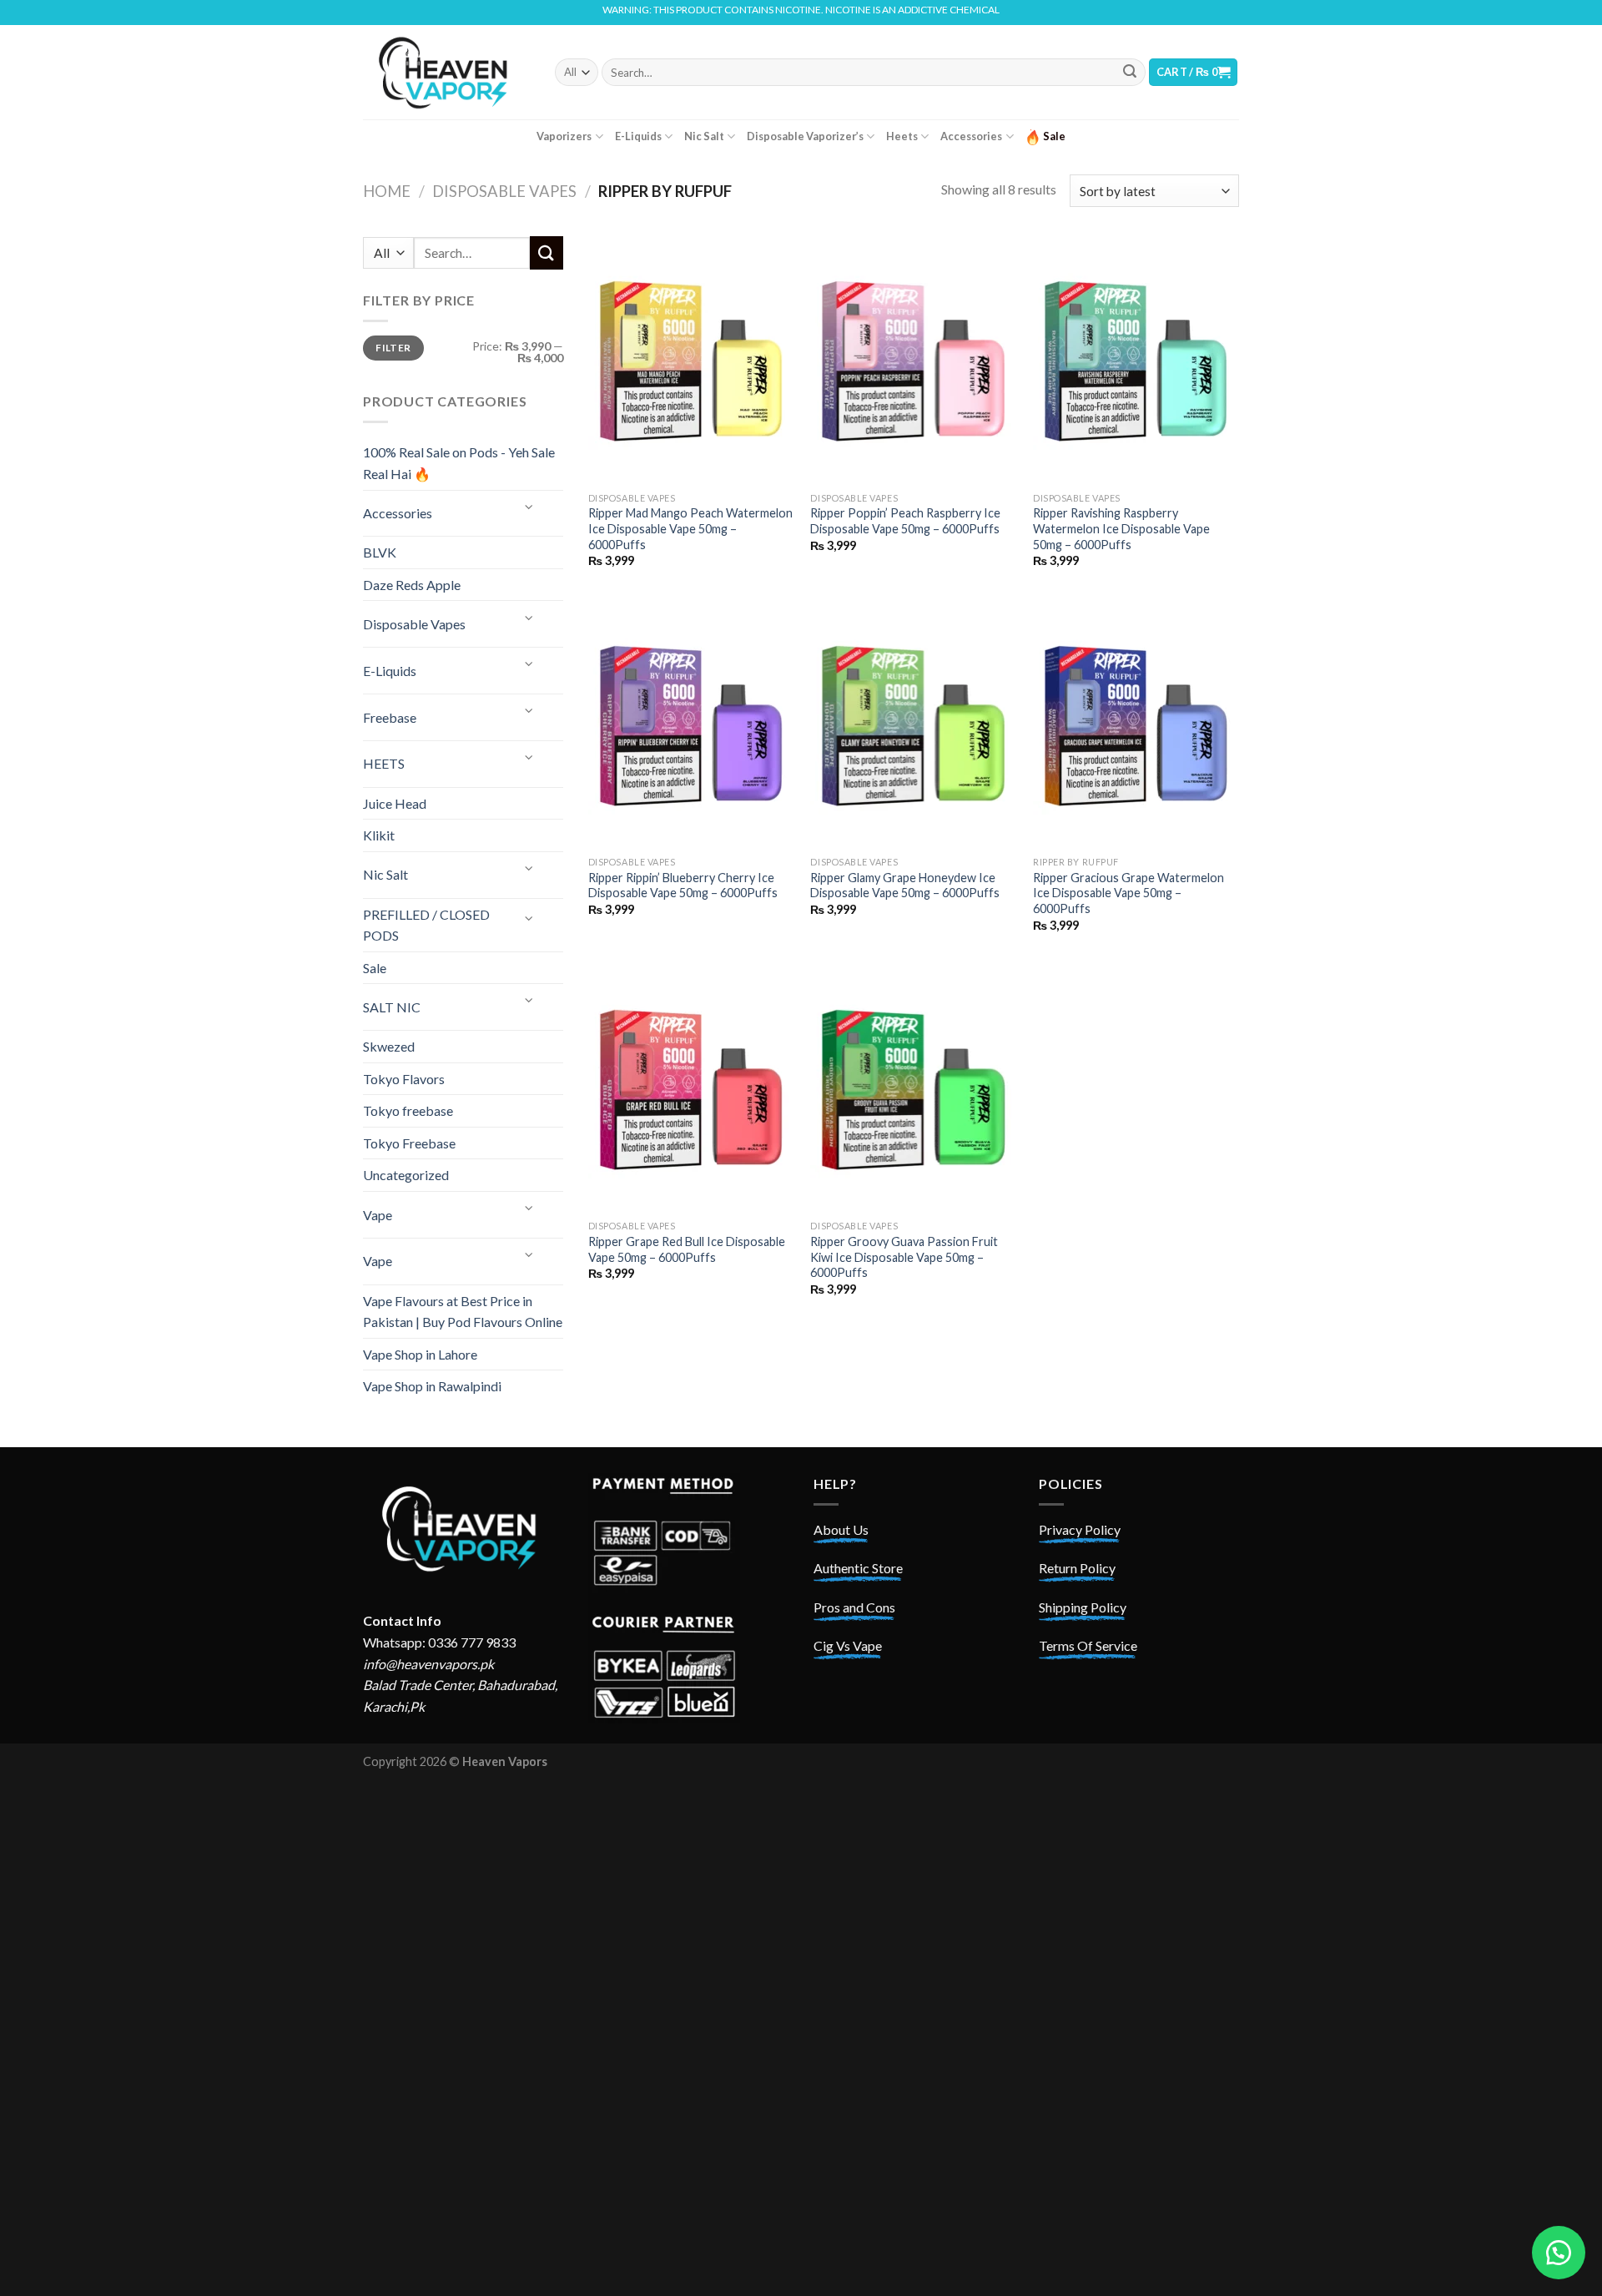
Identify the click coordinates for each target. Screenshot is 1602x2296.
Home (387, 191)
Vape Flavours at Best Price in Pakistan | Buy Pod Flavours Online (463, 1312)
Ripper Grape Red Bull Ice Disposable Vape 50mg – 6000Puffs (687, 1249)
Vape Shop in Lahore (420, 1354)
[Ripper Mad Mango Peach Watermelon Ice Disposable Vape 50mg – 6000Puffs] (691, 360)
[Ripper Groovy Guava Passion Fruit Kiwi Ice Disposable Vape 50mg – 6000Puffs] (913, 1088)
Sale (375, 968)
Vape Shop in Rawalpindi (432, 1386)
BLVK (380, 552)
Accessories (971, 136)
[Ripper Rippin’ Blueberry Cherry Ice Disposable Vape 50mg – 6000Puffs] (691, 724)
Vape (378, 1215)
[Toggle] (530, 507)
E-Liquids (638, 136)
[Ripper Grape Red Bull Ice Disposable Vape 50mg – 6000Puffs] (691, 1088)
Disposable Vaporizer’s (805, 136)
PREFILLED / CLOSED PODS (426, 925)
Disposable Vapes (504, 191)
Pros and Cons (854, 1607)
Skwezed (389, 1046)
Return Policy (1077, 1568)
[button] (1559, 2253)
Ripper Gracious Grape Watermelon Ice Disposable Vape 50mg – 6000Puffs (1128, 893)
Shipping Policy (1083, 1607)
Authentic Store (858, 1568)
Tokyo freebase (408, 1110)
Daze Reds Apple (412, 585)
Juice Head (395, 803)
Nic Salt (704, 136)
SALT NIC (392, 1007)
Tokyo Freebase (409, 1143)
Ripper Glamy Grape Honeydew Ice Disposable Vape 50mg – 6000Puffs (905, 886)
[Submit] (1130, 73)
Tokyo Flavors (404, 1079)
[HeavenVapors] (446, 72)
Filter (393, 348)
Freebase (390, 717)
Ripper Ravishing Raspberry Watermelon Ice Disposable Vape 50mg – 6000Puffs (1121, 528)
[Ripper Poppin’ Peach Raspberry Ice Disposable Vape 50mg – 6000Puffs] (913, 360)
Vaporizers (564, 136)
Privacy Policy (1080, 1529)
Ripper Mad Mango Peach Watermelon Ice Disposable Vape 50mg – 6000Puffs (690, 528)
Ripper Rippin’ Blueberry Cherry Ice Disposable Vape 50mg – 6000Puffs (683, 886)
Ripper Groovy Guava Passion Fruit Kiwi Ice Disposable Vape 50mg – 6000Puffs (904, 1257)
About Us (841, 1529)
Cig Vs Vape (848, 1645)
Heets (902, 136)
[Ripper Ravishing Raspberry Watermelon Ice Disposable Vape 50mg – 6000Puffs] (1136, 360)
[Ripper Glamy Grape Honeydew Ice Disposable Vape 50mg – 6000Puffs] (913, 724)
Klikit (379, 835)
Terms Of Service (1088, 1645)
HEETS (384, 763)
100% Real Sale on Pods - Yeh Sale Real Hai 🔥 (459, 463)
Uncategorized (406, 1175)
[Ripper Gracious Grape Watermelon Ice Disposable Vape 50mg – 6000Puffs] (1136, 724)
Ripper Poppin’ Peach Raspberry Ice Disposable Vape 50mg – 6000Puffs (905, 521)
